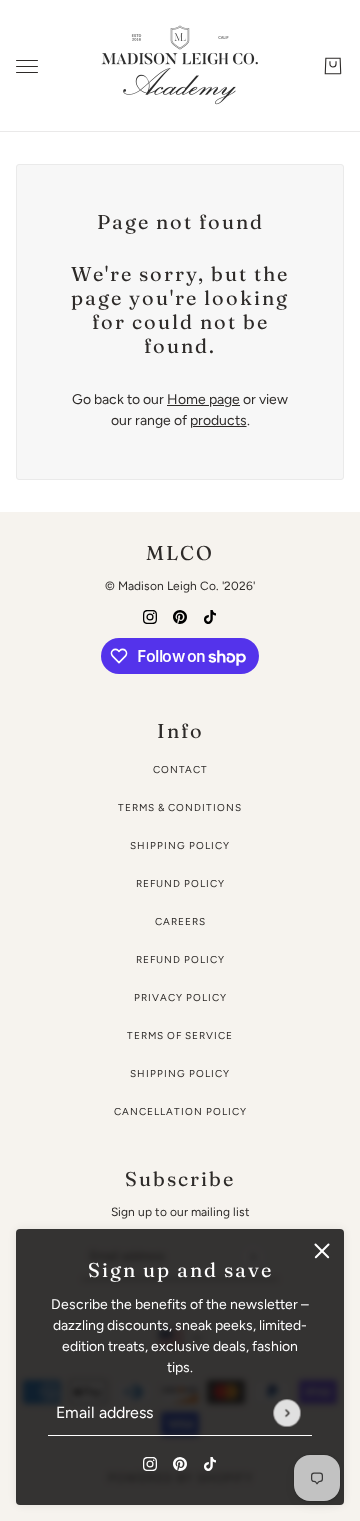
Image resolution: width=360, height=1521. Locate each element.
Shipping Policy (180, 845)
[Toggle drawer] (27, 66)
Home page (203, 399)
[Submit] (286, 1412)
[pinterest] (180, 1462)
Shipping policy (180, 1073)
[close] (322, 1251)
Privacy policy (180, 997)
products (218, 420)
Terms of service (180, 1035)
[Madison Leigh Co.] (180, 66)
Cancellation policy (180, 1111)
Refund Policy (180, 883)
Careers (180, 921)
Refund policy (180, 959)
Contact (180, 769)
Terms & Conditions (180, 807)
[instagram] (150, 1462)
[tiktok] (210, 1462)
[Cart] (333, 66)
